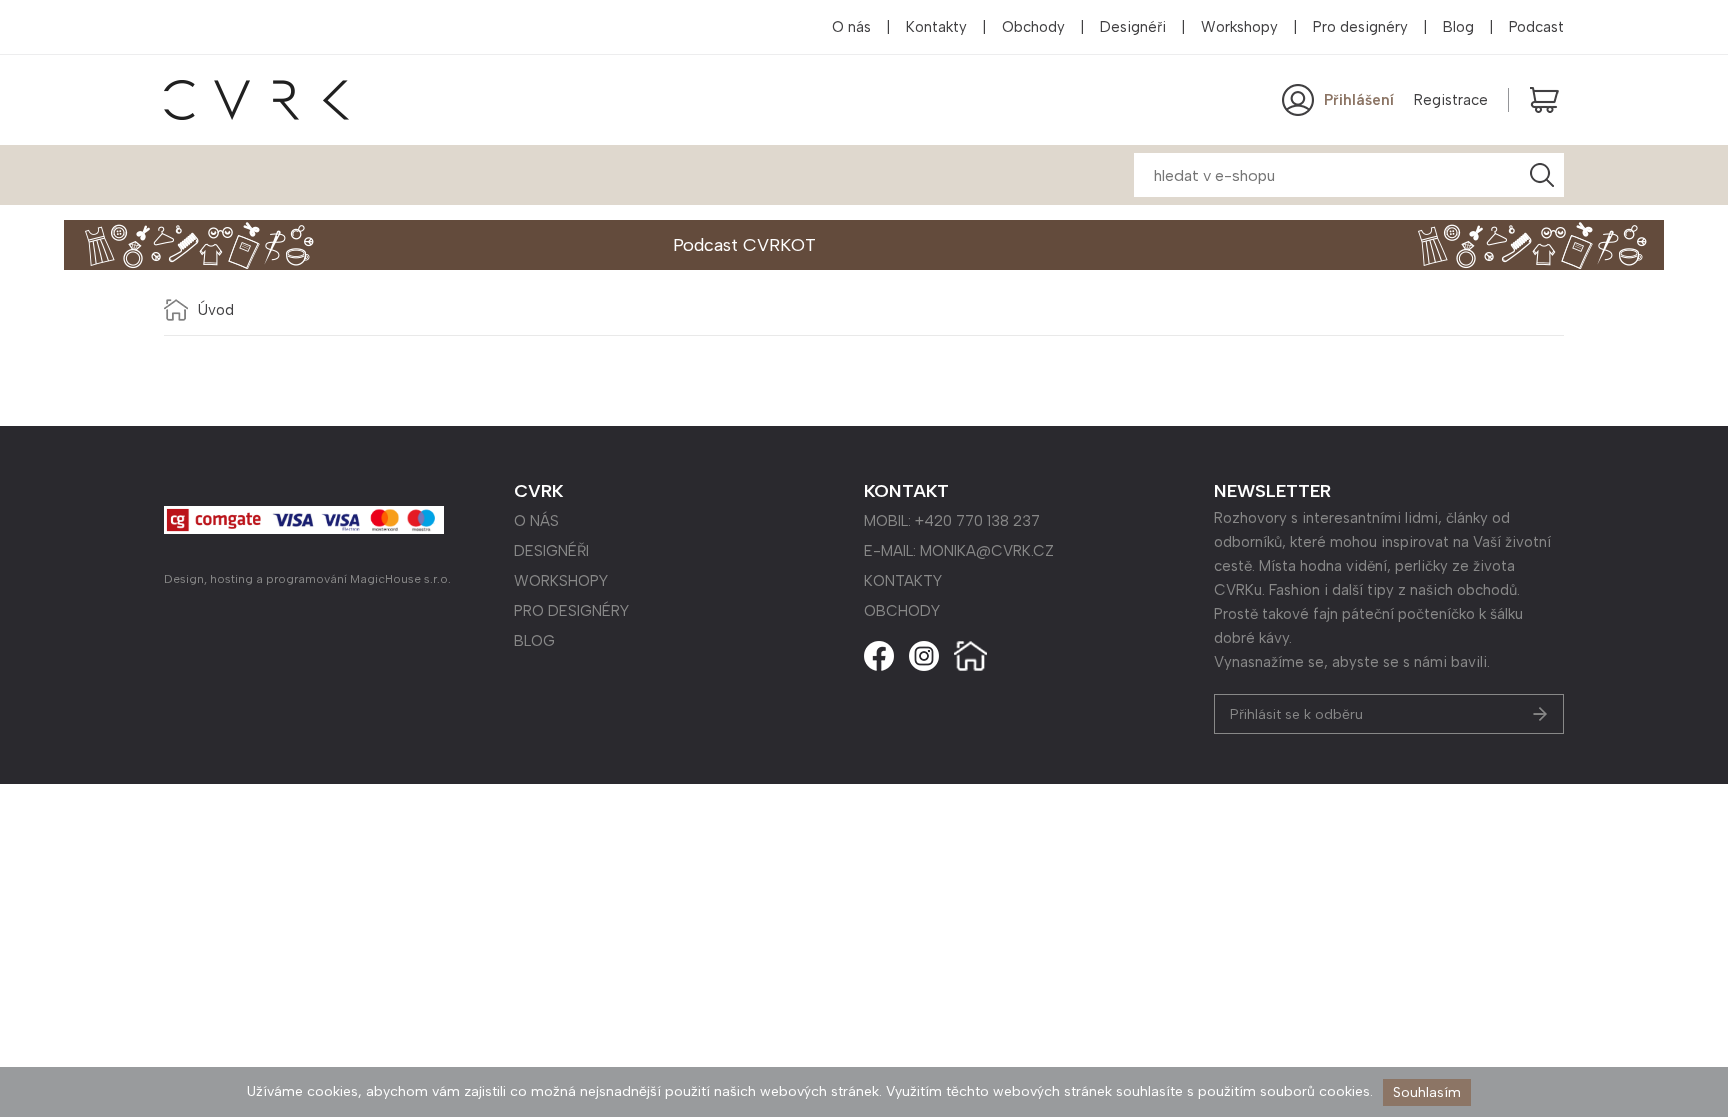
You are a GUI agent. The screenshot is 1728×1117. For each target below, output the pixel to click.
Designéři (1133, 27)
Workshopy (1239, 27)
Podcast (1536, 27)
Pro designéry (1360, 27)
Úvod (216, 310)
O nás (851, 27)
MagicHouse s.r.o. (400, 579)
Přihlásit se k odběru (1296, 714)
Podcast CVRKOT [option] (744, 245)
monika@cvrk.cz (987, 551)
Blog (1458, 27)
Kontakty (936, 27)
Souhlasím (1427, 1092)
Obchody (1033, 27)
